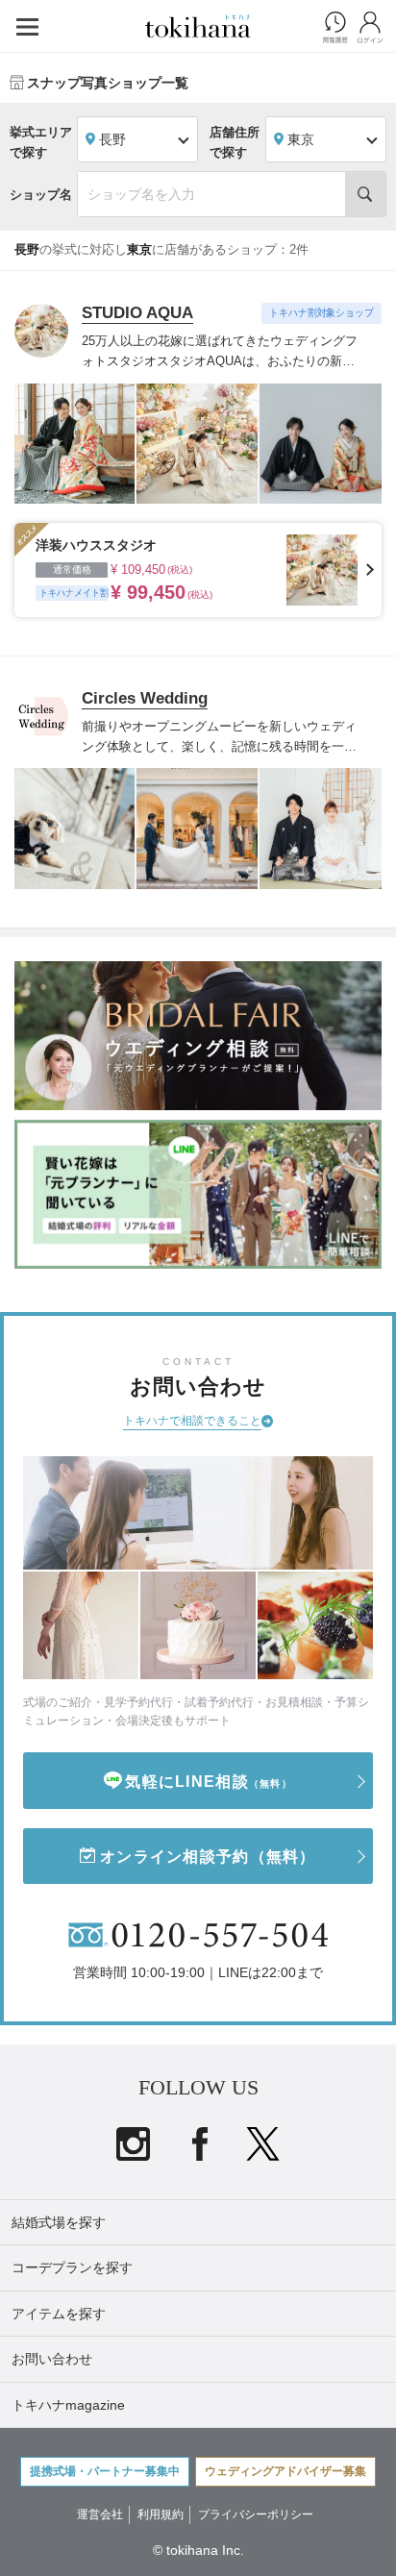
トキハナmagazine (68, 2405)
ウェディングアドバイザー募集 (285, 2471)
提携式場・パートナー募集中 (105, 2471)
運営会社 (100, 2514)
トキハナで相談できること (192, 1421)
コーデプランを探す (72, 2267)
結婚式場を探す (59, 2222)
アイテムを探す (59, 2314)
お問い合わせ (52, 2359)
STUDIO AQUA (137, 313)
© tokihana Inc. (198, 2550)
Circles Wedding (145, 698)
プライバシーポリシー (256, 2514)
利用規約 (161, 2514)
